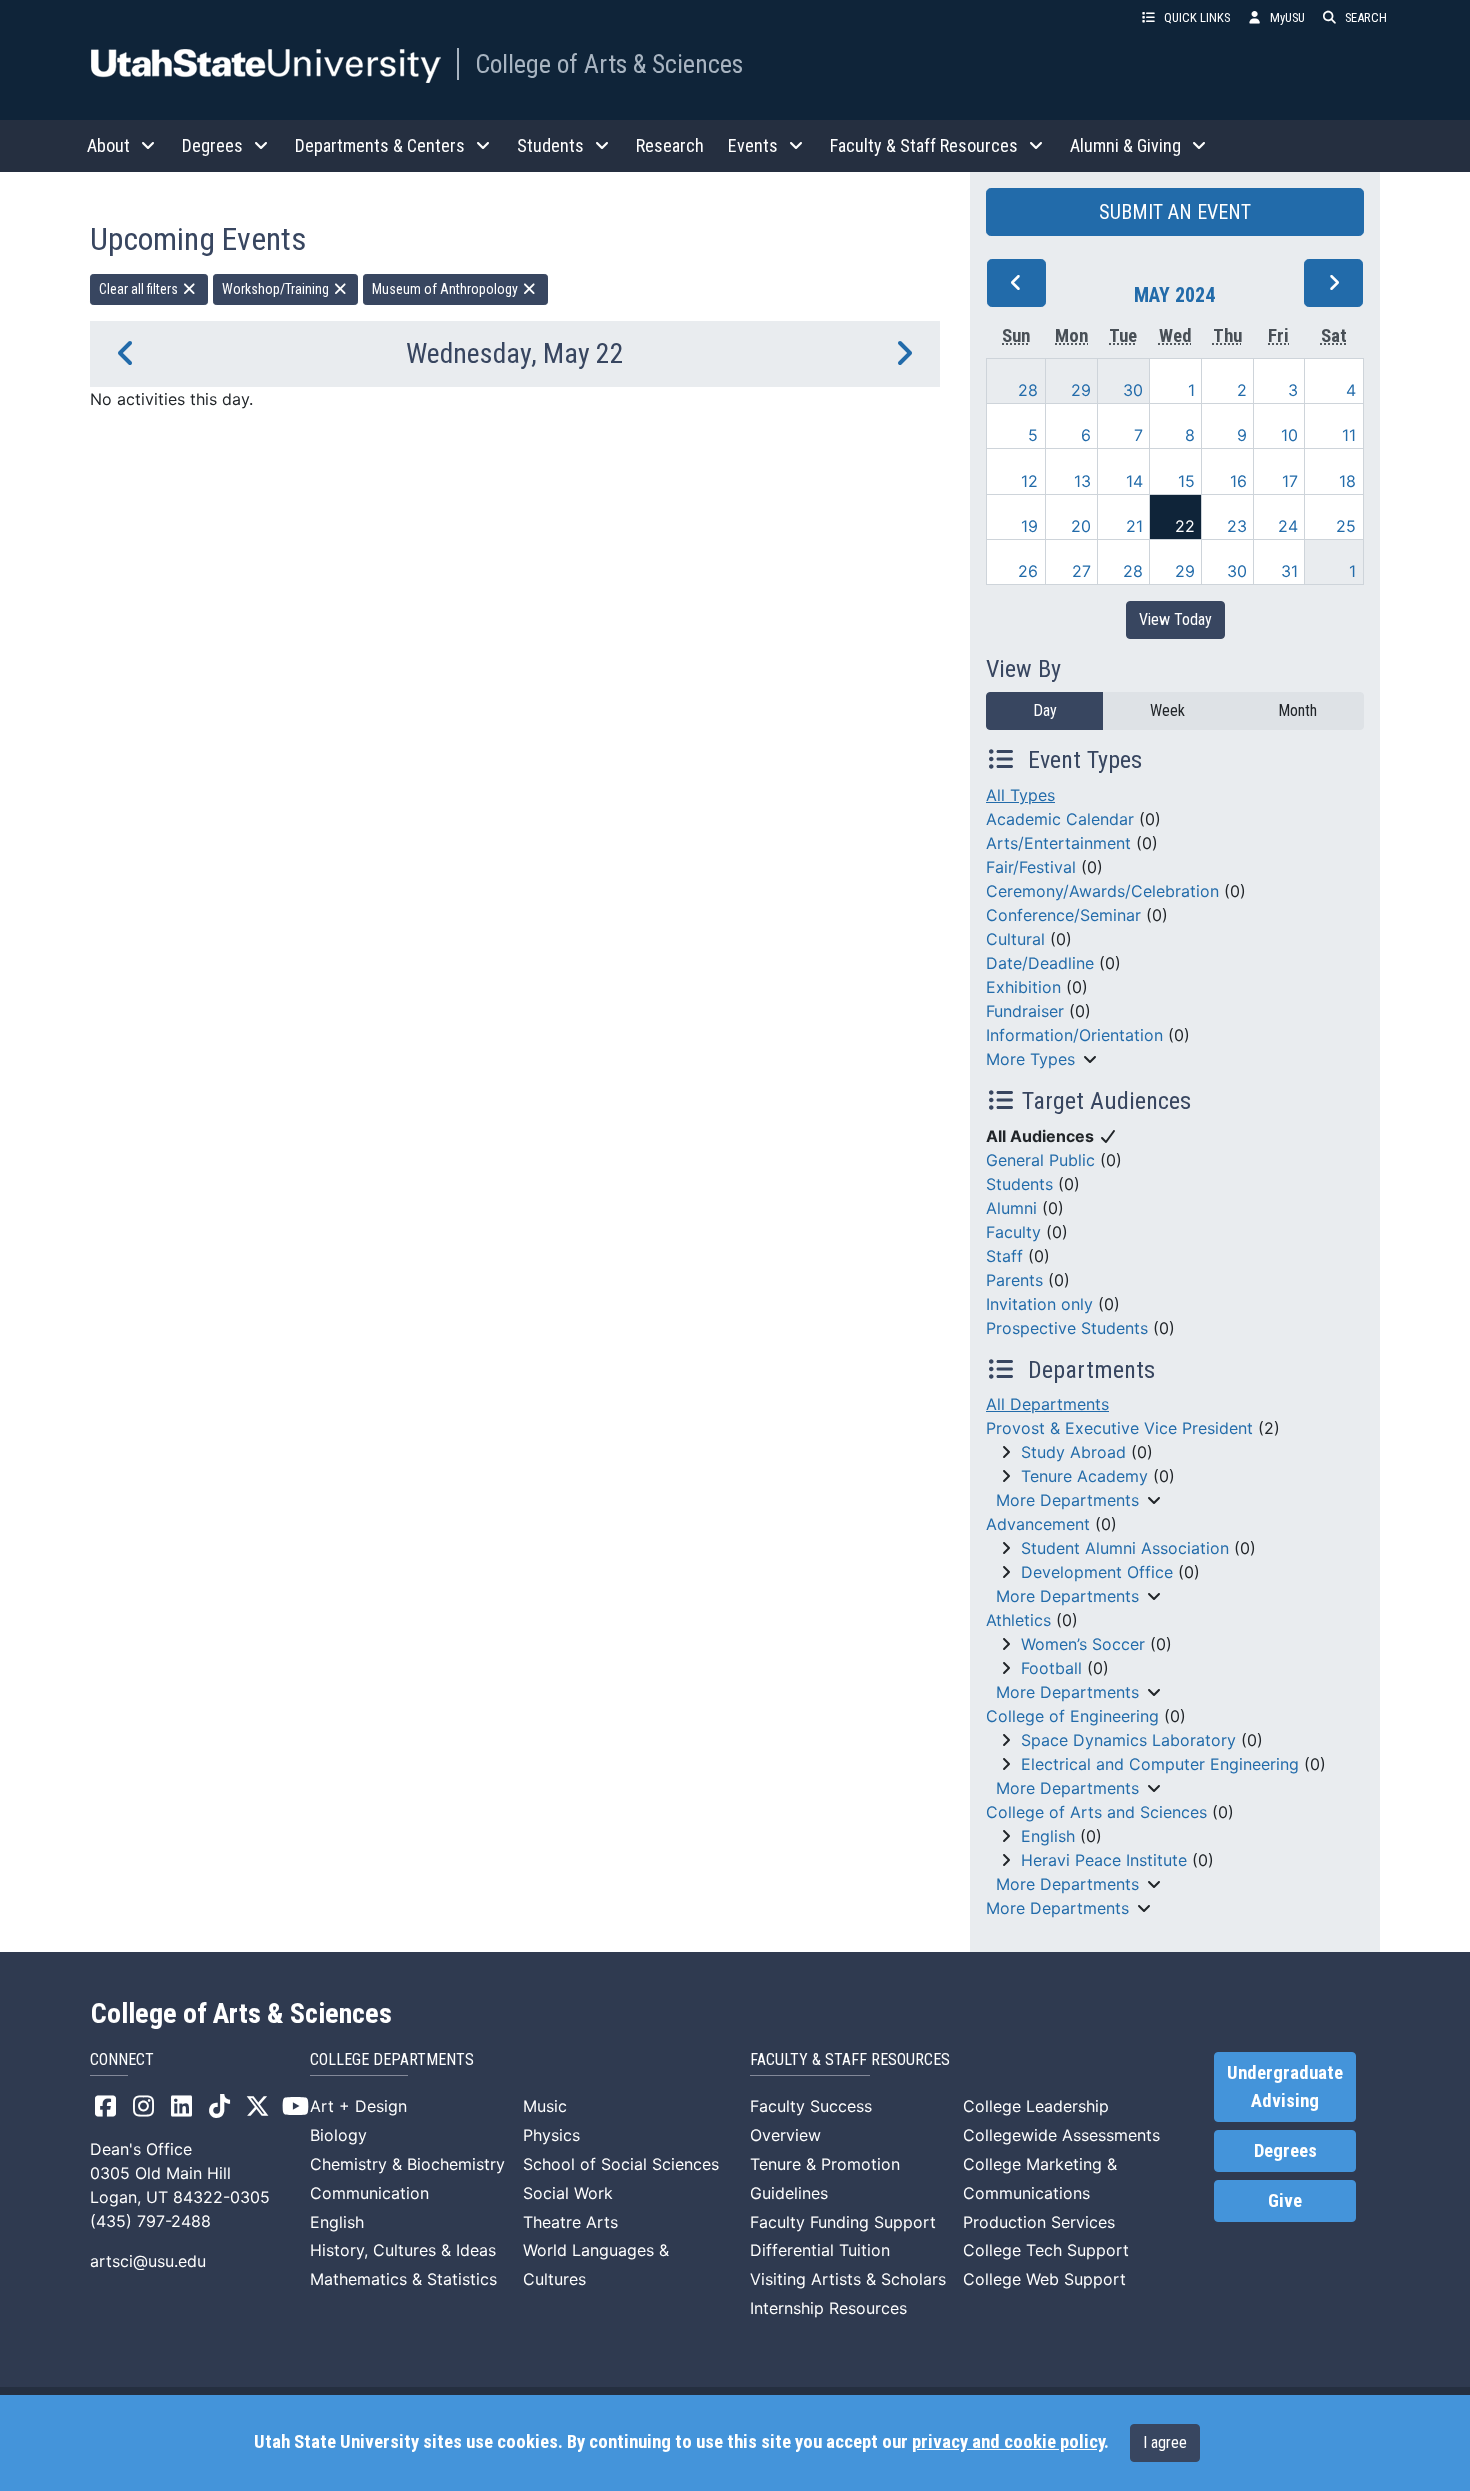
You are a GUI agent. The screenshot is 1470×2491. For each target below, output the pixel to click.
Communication (369, 2193)
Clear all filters (140, 289)
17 (1290, 481)
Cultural (1015, 939)
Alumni (1011, 1208)
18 (1347, 481)
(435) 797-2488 (150, 2221)
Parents (1014, 1280)
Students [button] (550, 145)
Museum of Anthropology (446, 289)
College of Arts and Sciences (1096, 1812)
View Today (1175, 619)
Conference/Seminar (1063, 915)
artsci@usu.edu (148, 2261)
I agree (1165, 2442)
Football (1051, 1668)
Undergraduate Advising (1285, 2087)
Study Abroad (1073, 1452)
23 (1237, 526)
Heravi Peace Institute (1104, 1860)
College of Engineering (1072, 1716)
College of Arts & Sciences (609, 64)
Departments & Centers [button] (380, 145)
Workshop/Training (277, 289)
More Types (1030, 1059)
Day (1045, 710)
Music (545, 2106)
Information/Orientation (1074, 1035)
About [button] (108, 145)
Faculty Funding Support (843, 2222)
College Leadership (1036, 2106)
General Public (1040, 1160)
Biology (338, 2135)
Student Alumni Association (1125, 1548)
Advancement (1038, 1524)
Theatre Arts (570, 2222)
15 (1186, 481)
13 (1082, 481)
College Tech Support (1046, 2250)
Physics (551, 2135)
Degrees (1285, 2151)
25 (1346, 526)
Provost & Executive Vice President (1119, 1428)
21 (1134, 526)
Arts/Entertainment (1058, 843)
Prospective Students (1067, 1328)
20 (1081, 526)
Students (1019, 1184)
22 (1185, 526)
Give (1285, 2201)
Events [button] (753, 145)
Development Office (1097, 1572)
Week (1167, 710)
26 (1028, 571)
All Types (1020, 795)
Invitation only (1039, 1304)
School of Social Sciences (621, 2164)
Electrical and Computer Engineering (1160, 1764)
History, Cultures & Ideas (403, 2250)
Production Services (1039, 2222)
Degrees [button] (212, 145)
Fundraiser (1025, 1011)
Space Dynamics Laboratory (1128, 1740)
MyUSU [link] (1287, 17)
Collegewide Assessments (1061, 2135)
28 (1028, 390)
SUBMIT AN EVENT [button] (1175, 212)
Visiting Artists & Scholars (848, 2279)
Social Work (568, 2193)
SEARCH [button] (1366, 17)
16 (1238, 481)
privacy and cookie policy (1008, 2442)
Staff (1004, 1256)
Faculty (1013, 1232)
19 (1029, 526)
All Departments (1047, 1404)
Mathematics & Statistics (403, 2279)
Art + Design (358, 2106)
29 (1081, 390)
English (1048, 1836)
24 (1288, 526)
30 (1133, 390)
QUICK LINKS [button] (1197, 17)
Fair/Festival (1031, 867)
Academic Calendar (1060, 819)
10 (1289, 435)
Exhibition (1023, 987)
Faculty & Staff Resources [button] (924, 145)
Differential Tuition (820, 2250)
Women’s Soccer (1083, 1644)
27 (1081, 571)
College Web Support (1044, 2279)
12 (1029, 481)
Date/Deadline (1040, 963)
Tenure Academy (1084, 1476)
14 (1134, 481)
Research (670, 145)
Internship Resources (828, 2308)
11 (1349, 435)
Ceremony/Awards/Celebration (1102, 891)
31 (1289, 571)
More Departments (1067, 1500)
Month (1297, 710)
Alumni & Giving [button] (1125, 145)
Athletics (1018, 1620)
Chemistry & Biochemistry (407, 2164)
